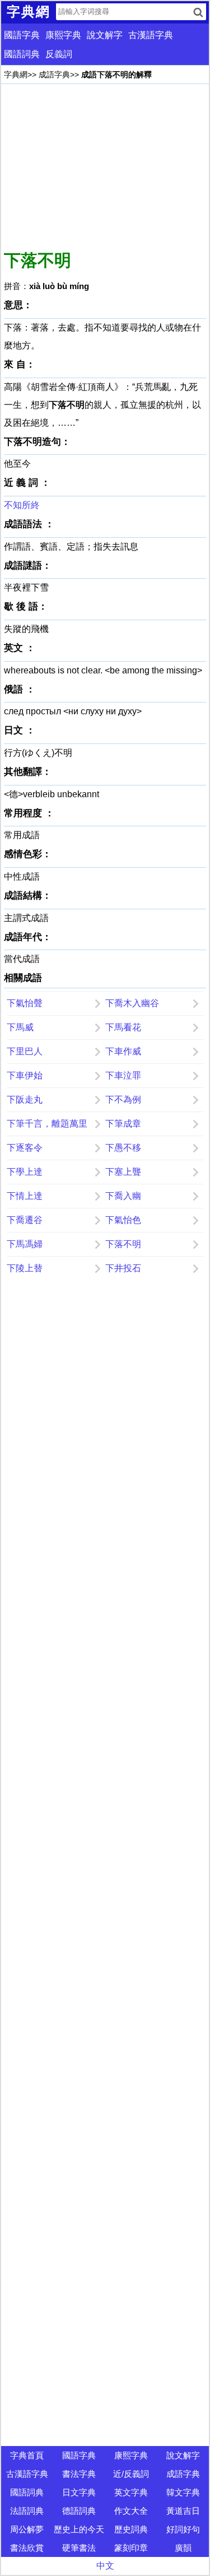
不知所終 (22, 505)
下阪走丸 (25, 1099)
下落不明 (123, 1244)
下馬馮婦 (25, 1244)
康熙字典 (63, 35)
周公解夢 (27, 2529)
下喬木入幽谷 (132, 1003)
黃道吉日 (183, 2511)
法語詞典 (27, 2511)
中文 (105, 2566)
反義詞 (59, 54)
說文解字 (105, 35)
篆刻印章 (131, 2548)
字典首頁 (27, 2455)
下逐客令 (25, 1148)
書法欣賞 (27, 2548)
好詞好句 (183, 2529)
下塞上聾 (123, 1172)
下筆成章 (123, 1124)
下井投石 (123, 1268)
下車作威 (123, 1051)
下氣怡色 (123, 1220)
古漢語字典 (151, 35)
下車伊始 (25, 1075)
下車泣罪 (123, 1075)
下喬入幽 (123, 1196)
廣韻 (183, 2548)
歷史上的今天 (79, 2529)
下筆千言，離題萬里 (47, 1124)
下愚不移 (123, 1148)
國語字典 (22, 35)
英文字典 (131, 2492)
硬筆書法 (79, 2548)
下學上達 (25, 1172)
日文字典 (79, 2492)
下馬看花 (123, 1027)
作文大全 (131, 2511)
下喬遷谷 (25, 1220)
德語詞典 (79, 2511)
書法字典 (79, 2474)
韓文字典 (183, 2492)
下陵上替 (25, 1268)
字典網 (16, 75)
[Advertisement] (105, 165)
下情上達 (25, 1196)
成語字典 (54, 75)
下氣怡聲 (25, 1003)
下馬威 (20, 1027)
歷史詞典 (131, 2529)
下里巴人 (25, 1051)
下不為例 (123, 1099)
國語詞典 (22, 54)
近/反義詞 (131, 2474)
